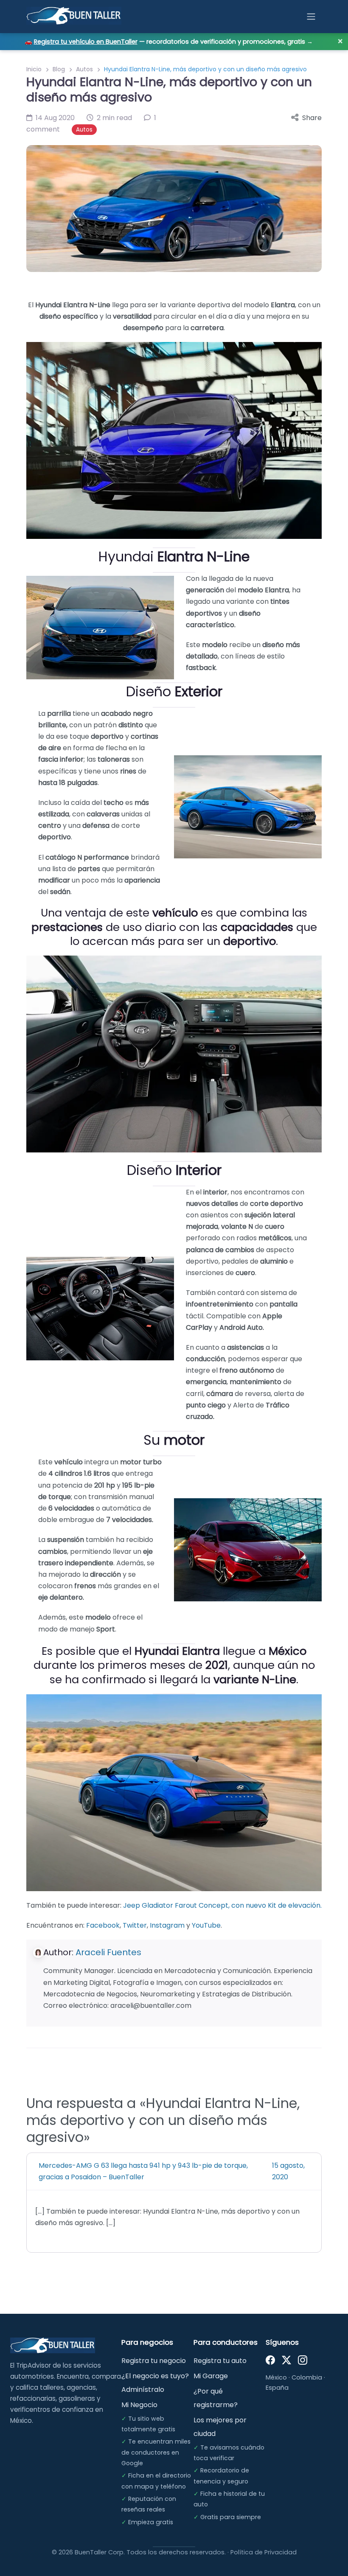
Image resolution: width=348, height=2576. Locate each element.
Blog (59, 69)
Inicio (34, 69)
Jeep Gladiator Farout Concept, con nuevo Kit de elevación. (222, 1905)
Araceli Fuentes (108, 1952)
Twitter (135, 1925)
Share (312, 118)
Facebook (103, 1925)
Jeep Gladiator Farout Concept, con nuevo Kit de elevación (160, 2127)
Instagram (167, 1925)
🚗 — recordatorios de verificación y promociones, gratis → (169, 42)
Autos (84, 69)
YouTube (206, 1925)
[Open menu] (311, 17)
